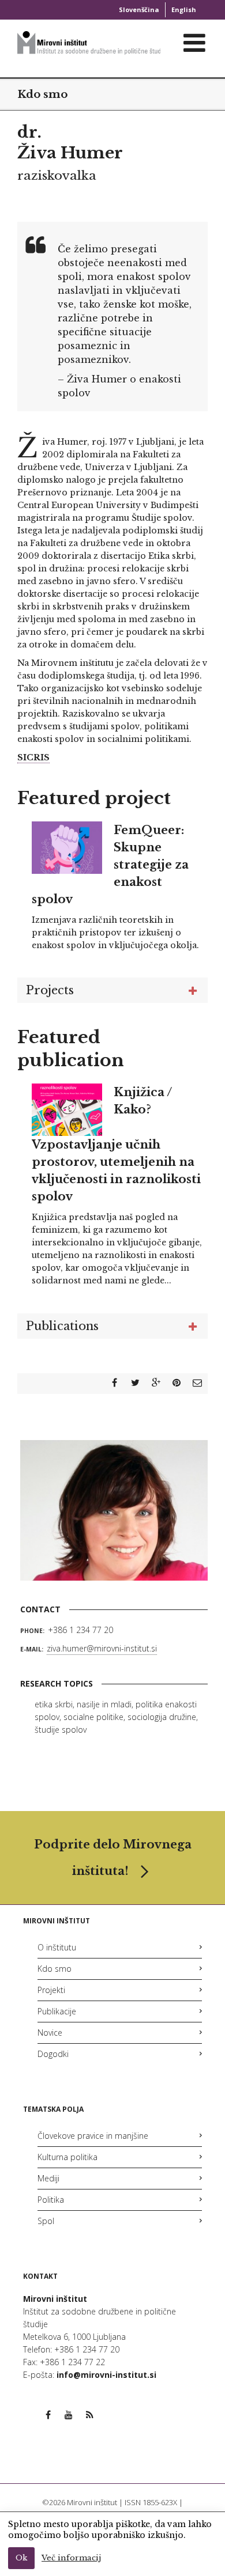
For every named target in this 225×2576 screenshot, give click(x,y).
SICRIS (33, 757)
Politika (51, 2200)
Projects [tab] (50, 990)
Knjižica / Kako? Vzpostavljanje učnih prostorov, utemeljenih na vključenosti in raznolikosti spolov (116, 1145)
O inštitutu (57, 1947)
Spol (46, 2221)
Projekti (51, 1990)
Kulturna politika (67, 2157)
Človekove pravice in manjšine (93, 2136)
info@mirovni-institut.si (106, 2375)
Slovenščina (139, 10)
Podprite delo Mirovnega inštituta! (113, 1858)
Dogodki (53, 2054)
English (184, 10)
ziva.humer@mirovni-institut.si (102, 1648)
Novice (50, 2033)
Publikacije (57, 2011)
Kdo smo (42, 94)
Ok (21, 2558)
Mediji (48, 2178)
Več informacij (71, 2558)
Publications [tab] (62, 1326)
